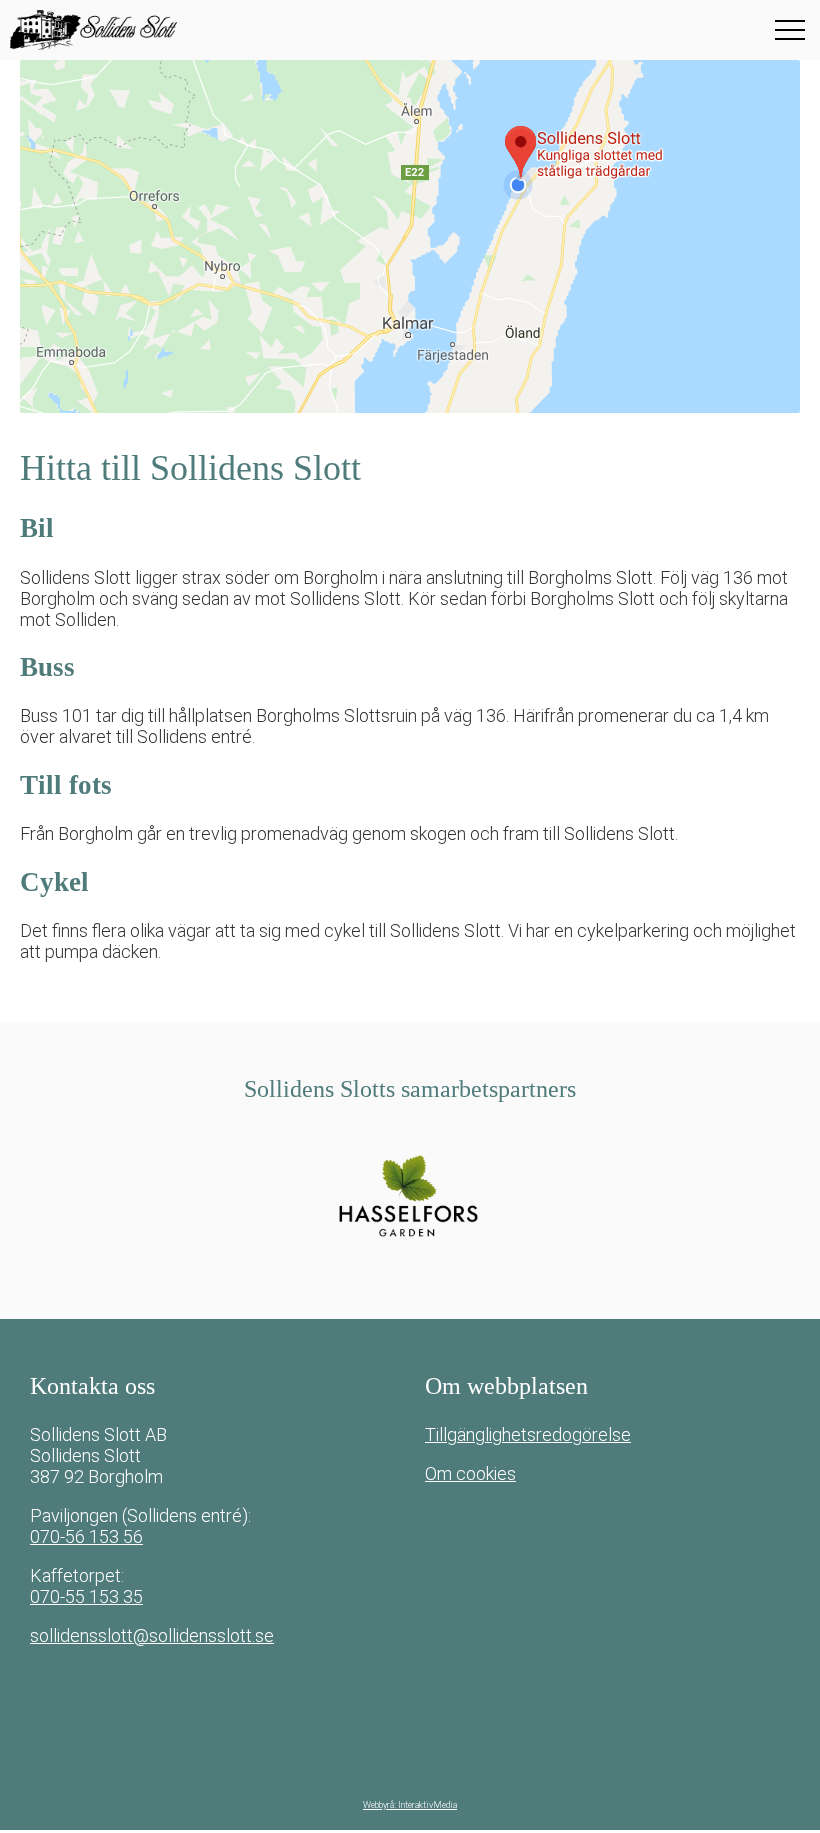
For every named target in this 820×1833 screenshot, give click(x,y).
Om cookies (470, 1473)
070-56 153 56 (86, 1536)
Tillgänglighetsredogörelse (528, 1434)
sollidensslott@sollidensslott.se (152, 1635)
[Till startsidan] (135, 30)
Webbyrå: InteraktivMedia (410, 1805)
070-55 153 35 (86, 1596)
